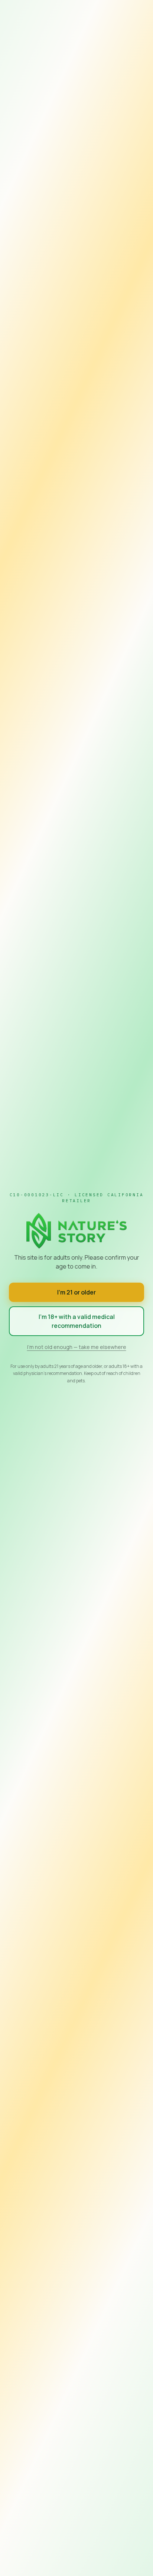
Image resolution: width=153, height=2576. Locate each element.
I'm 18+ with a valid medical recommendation (77, 1321)
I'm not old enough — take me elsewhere (77, 1347)
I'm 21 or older (76, 1292)
